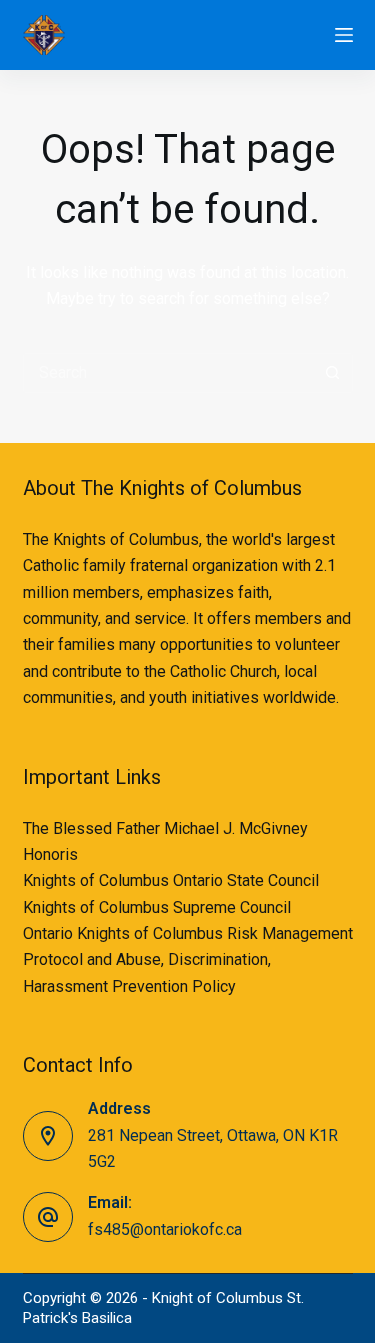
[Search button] (333, 373)
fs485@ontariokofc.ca (165, 1229)
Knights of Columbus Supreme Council (157, 907)
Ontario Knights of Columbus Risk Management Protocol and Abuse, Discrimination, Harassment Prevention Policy (188, 960)
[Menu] (344, 35)
